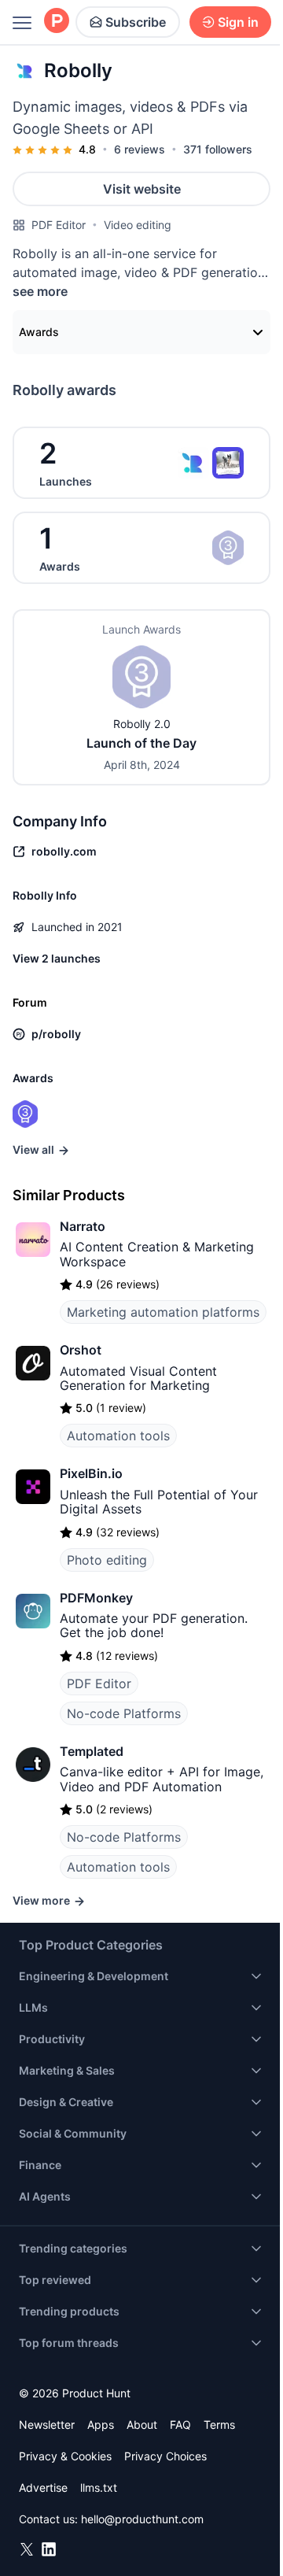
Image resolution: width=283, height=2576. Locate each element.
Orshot (81, 1350)
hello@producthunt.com (142, 2519)
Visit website (142, 189)
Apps (101, 2424)
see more (40, 291)
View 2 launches (57, 958)
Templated (92, 1751)
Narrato (83, 1226)
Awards (39, 332)
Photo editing (107, 1560)
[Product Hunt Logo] (57, 22)
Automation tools (118, 1436)
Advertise (43, 2487)
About (142, 2424)
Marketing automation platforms (163, 1312)
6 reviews (140, 149)
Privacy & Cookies (65, 2456)
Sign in (238, 22)
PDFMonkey (96, 1598)
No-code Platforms (124, 1713)
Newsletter (47, 2424)
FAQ (180, 2424)
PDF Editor (59, 225)
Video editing (138, 225)
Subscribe (136, 22)
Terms (219, 2424)
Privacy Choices (165, 2456)
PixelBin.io (91, 1473)
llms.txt (99, 2487)
